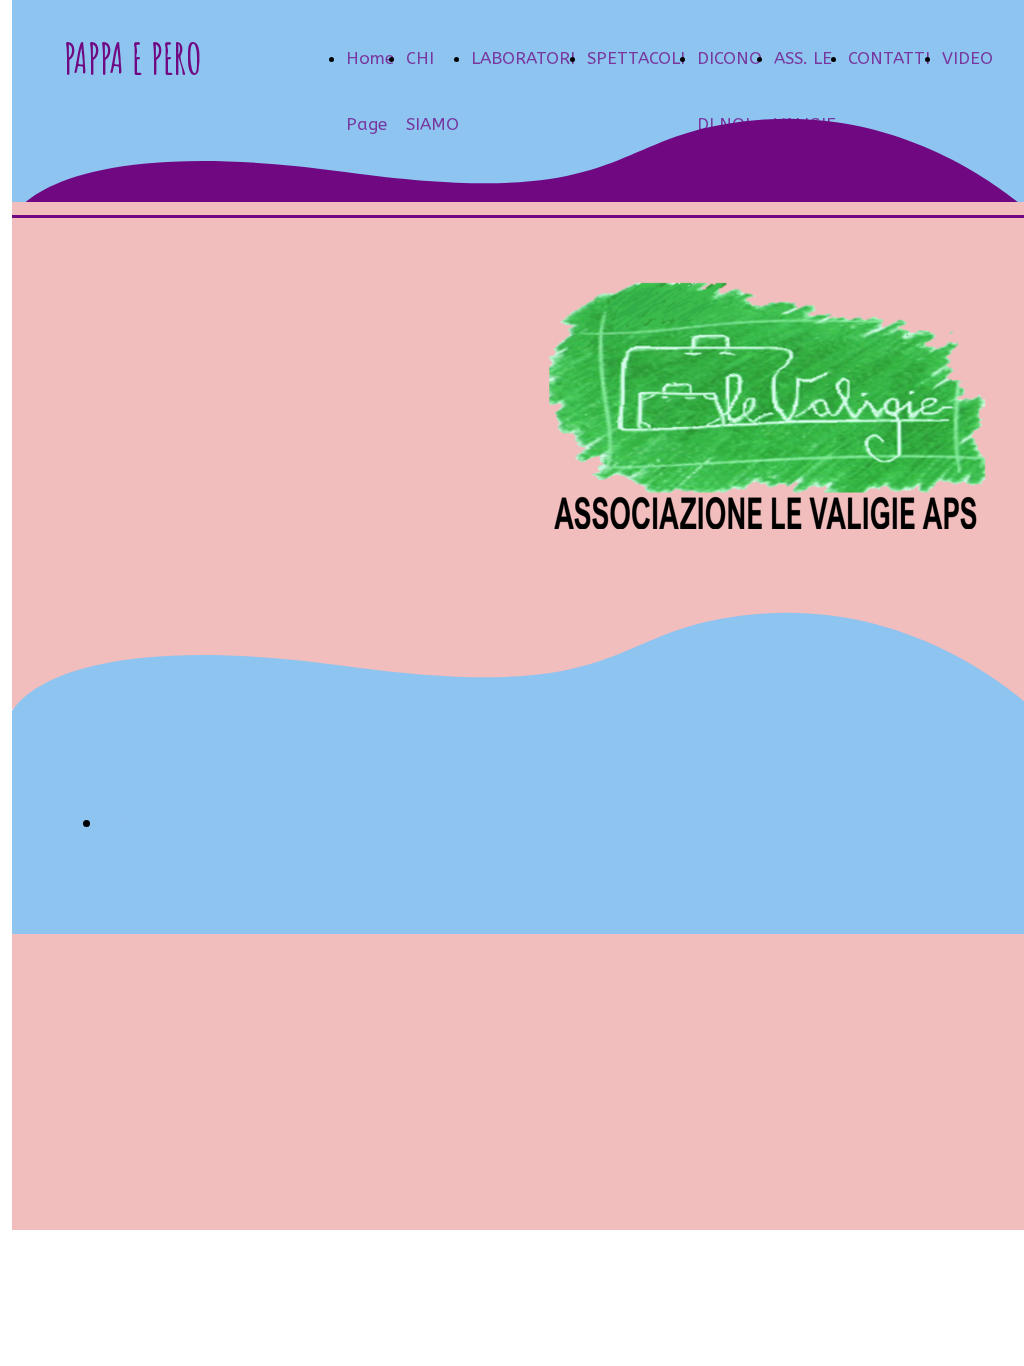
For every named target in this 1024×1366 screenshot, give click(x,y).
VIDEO (967, 58)
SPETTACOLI (636, 58)
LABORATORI (523, 58)
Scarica (144, 822)
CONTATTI (889, 58)
